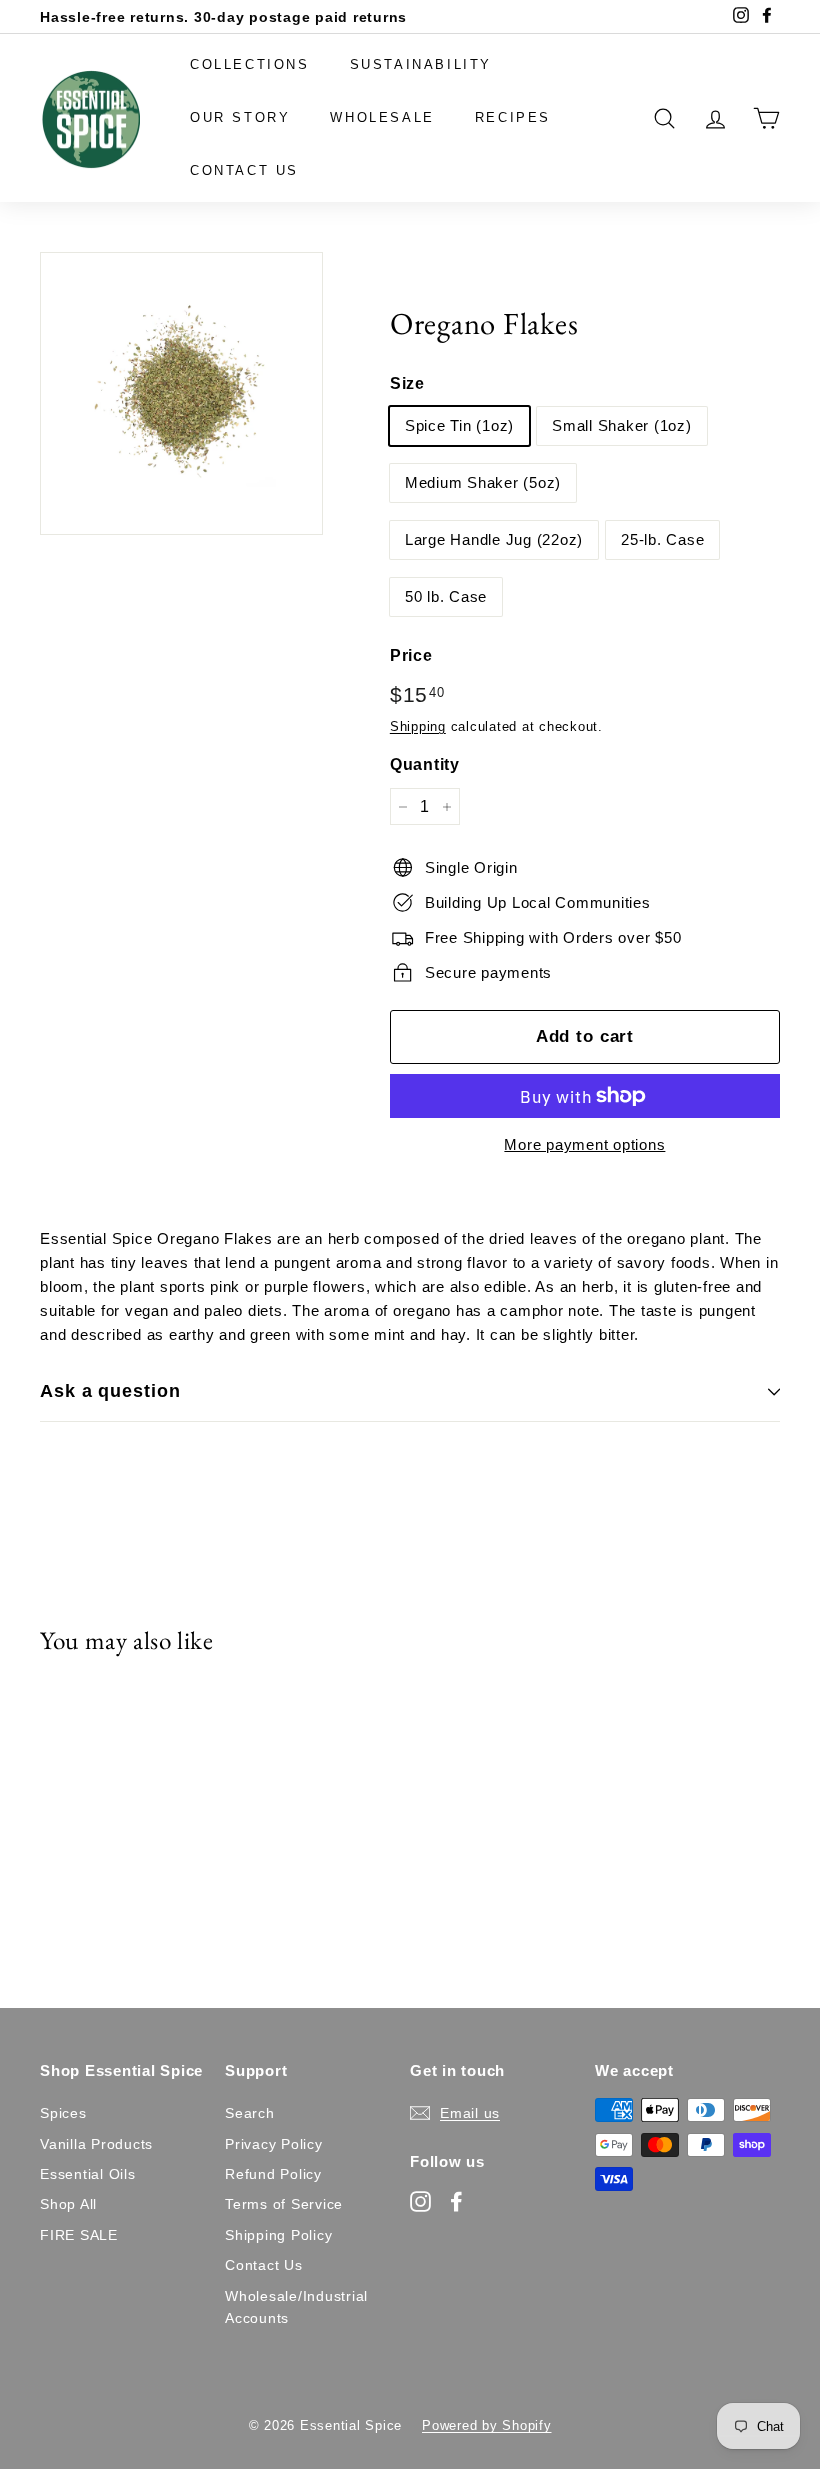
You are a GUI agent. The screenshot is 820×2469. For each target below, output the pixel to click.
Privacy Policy (274, 2144)
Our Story (240, 117)
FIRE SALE (79, 2235)
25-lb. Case (662, 539)
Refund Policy (273, 2174)
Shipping (418, 726)
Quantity (425, 764)
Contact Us (244, 170)
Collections (250, 64)
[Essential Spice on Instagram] (420, 2200)
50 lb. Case (446, 596)
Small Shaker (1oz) (622, 425)
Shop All (68, 2204)
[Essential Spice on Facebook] (456, 2200)
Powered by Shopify (487, 2425)
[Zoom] (181, 393)
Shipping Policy (278, 2235)
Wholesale (382, 117)
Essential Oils (88, 2174)
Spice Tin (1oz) (459, 425)
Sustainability (421, 64)
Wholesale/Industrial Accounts (296, 2307)
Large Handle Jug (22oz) (494, 539)
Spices (63, 2113)
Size (407, 383)
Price (411, 655)
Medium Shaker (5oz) (483, 482)
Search (250, 2113)
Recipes (513, 117)
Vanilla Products (96, 2144)
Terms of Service (284, 2204)
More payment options (584, 1144)
